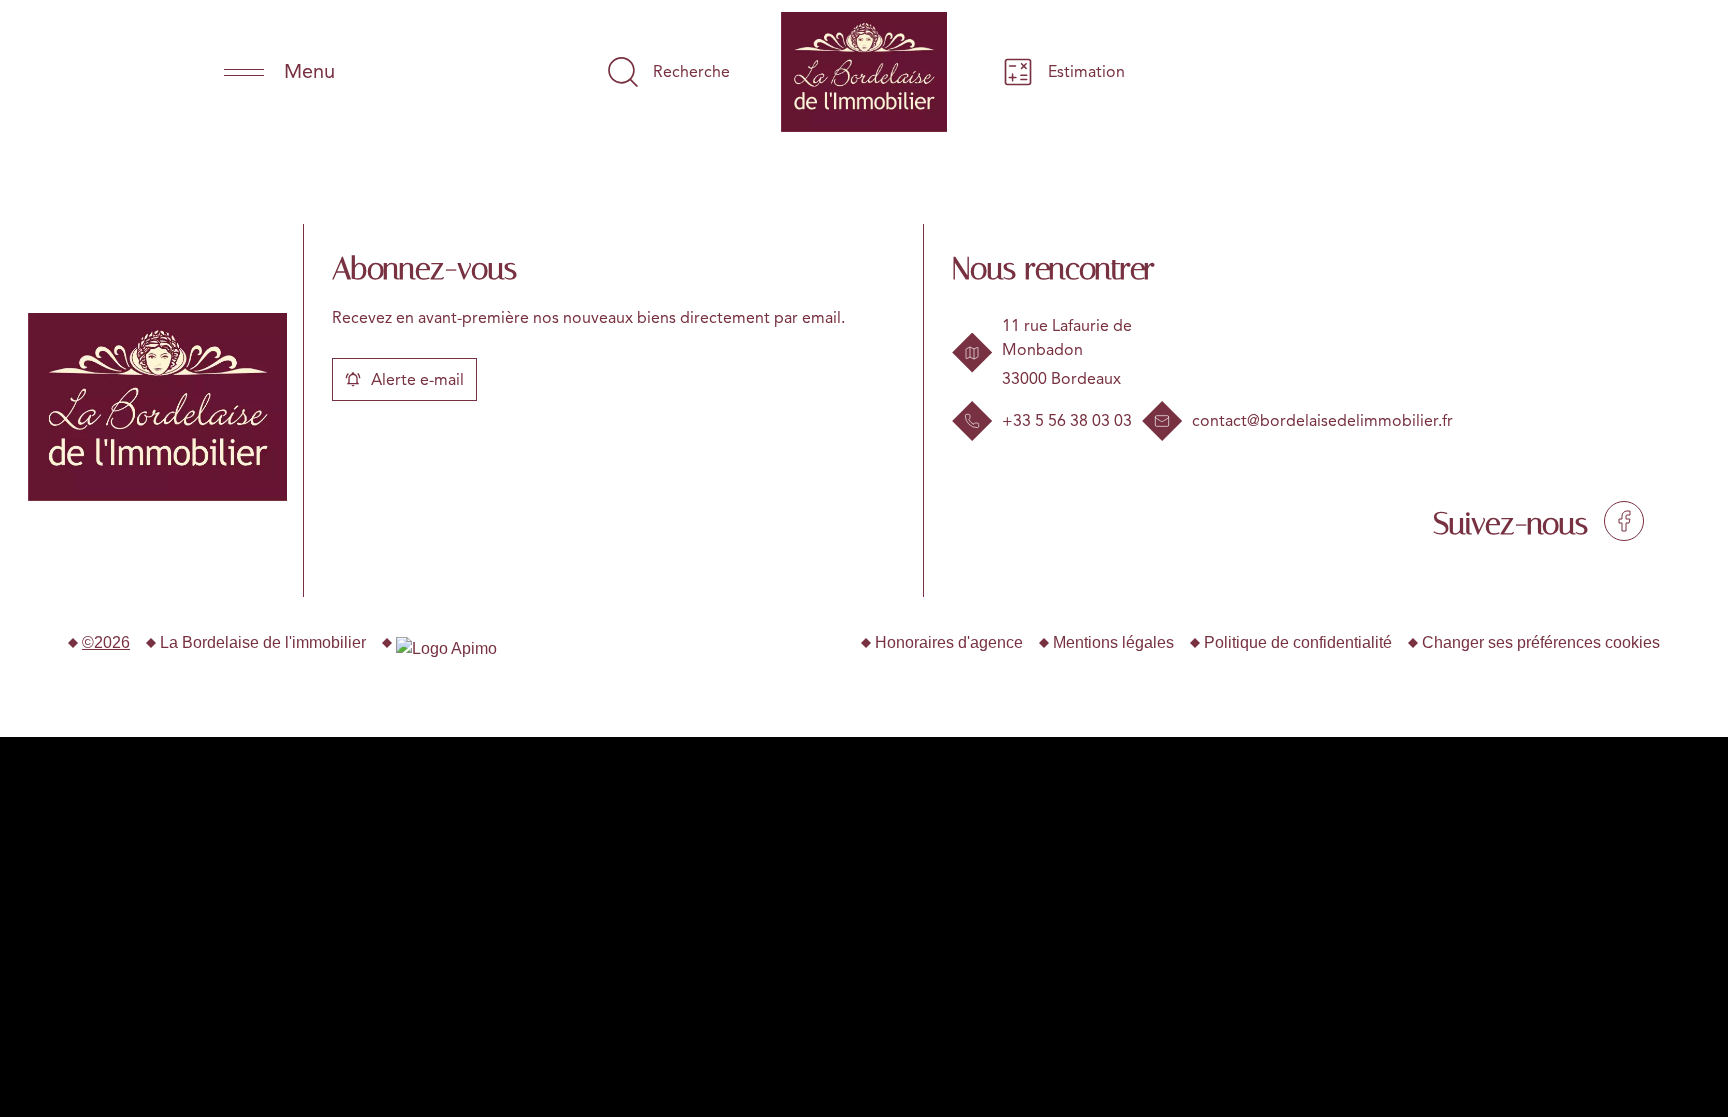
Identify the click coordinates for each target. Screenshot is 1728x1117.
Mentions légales (1113, 642)
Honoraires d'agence (949, 642)
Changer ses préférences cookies (1541, 642)
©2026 (106, 642)
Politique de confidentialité (1298, 642)
